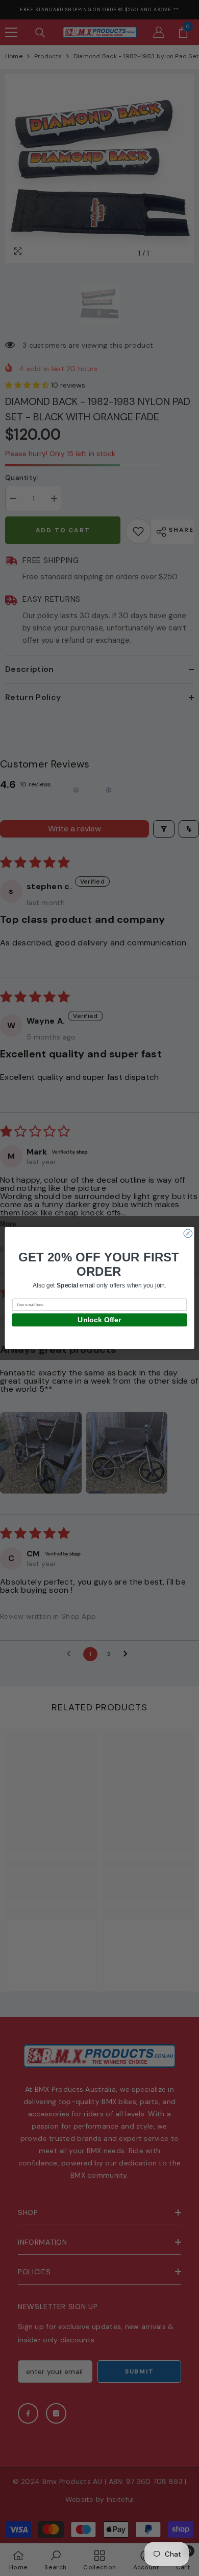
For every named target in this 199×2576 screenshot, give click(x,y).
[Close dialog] (188, 1234)
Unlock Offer (99, 1320)
